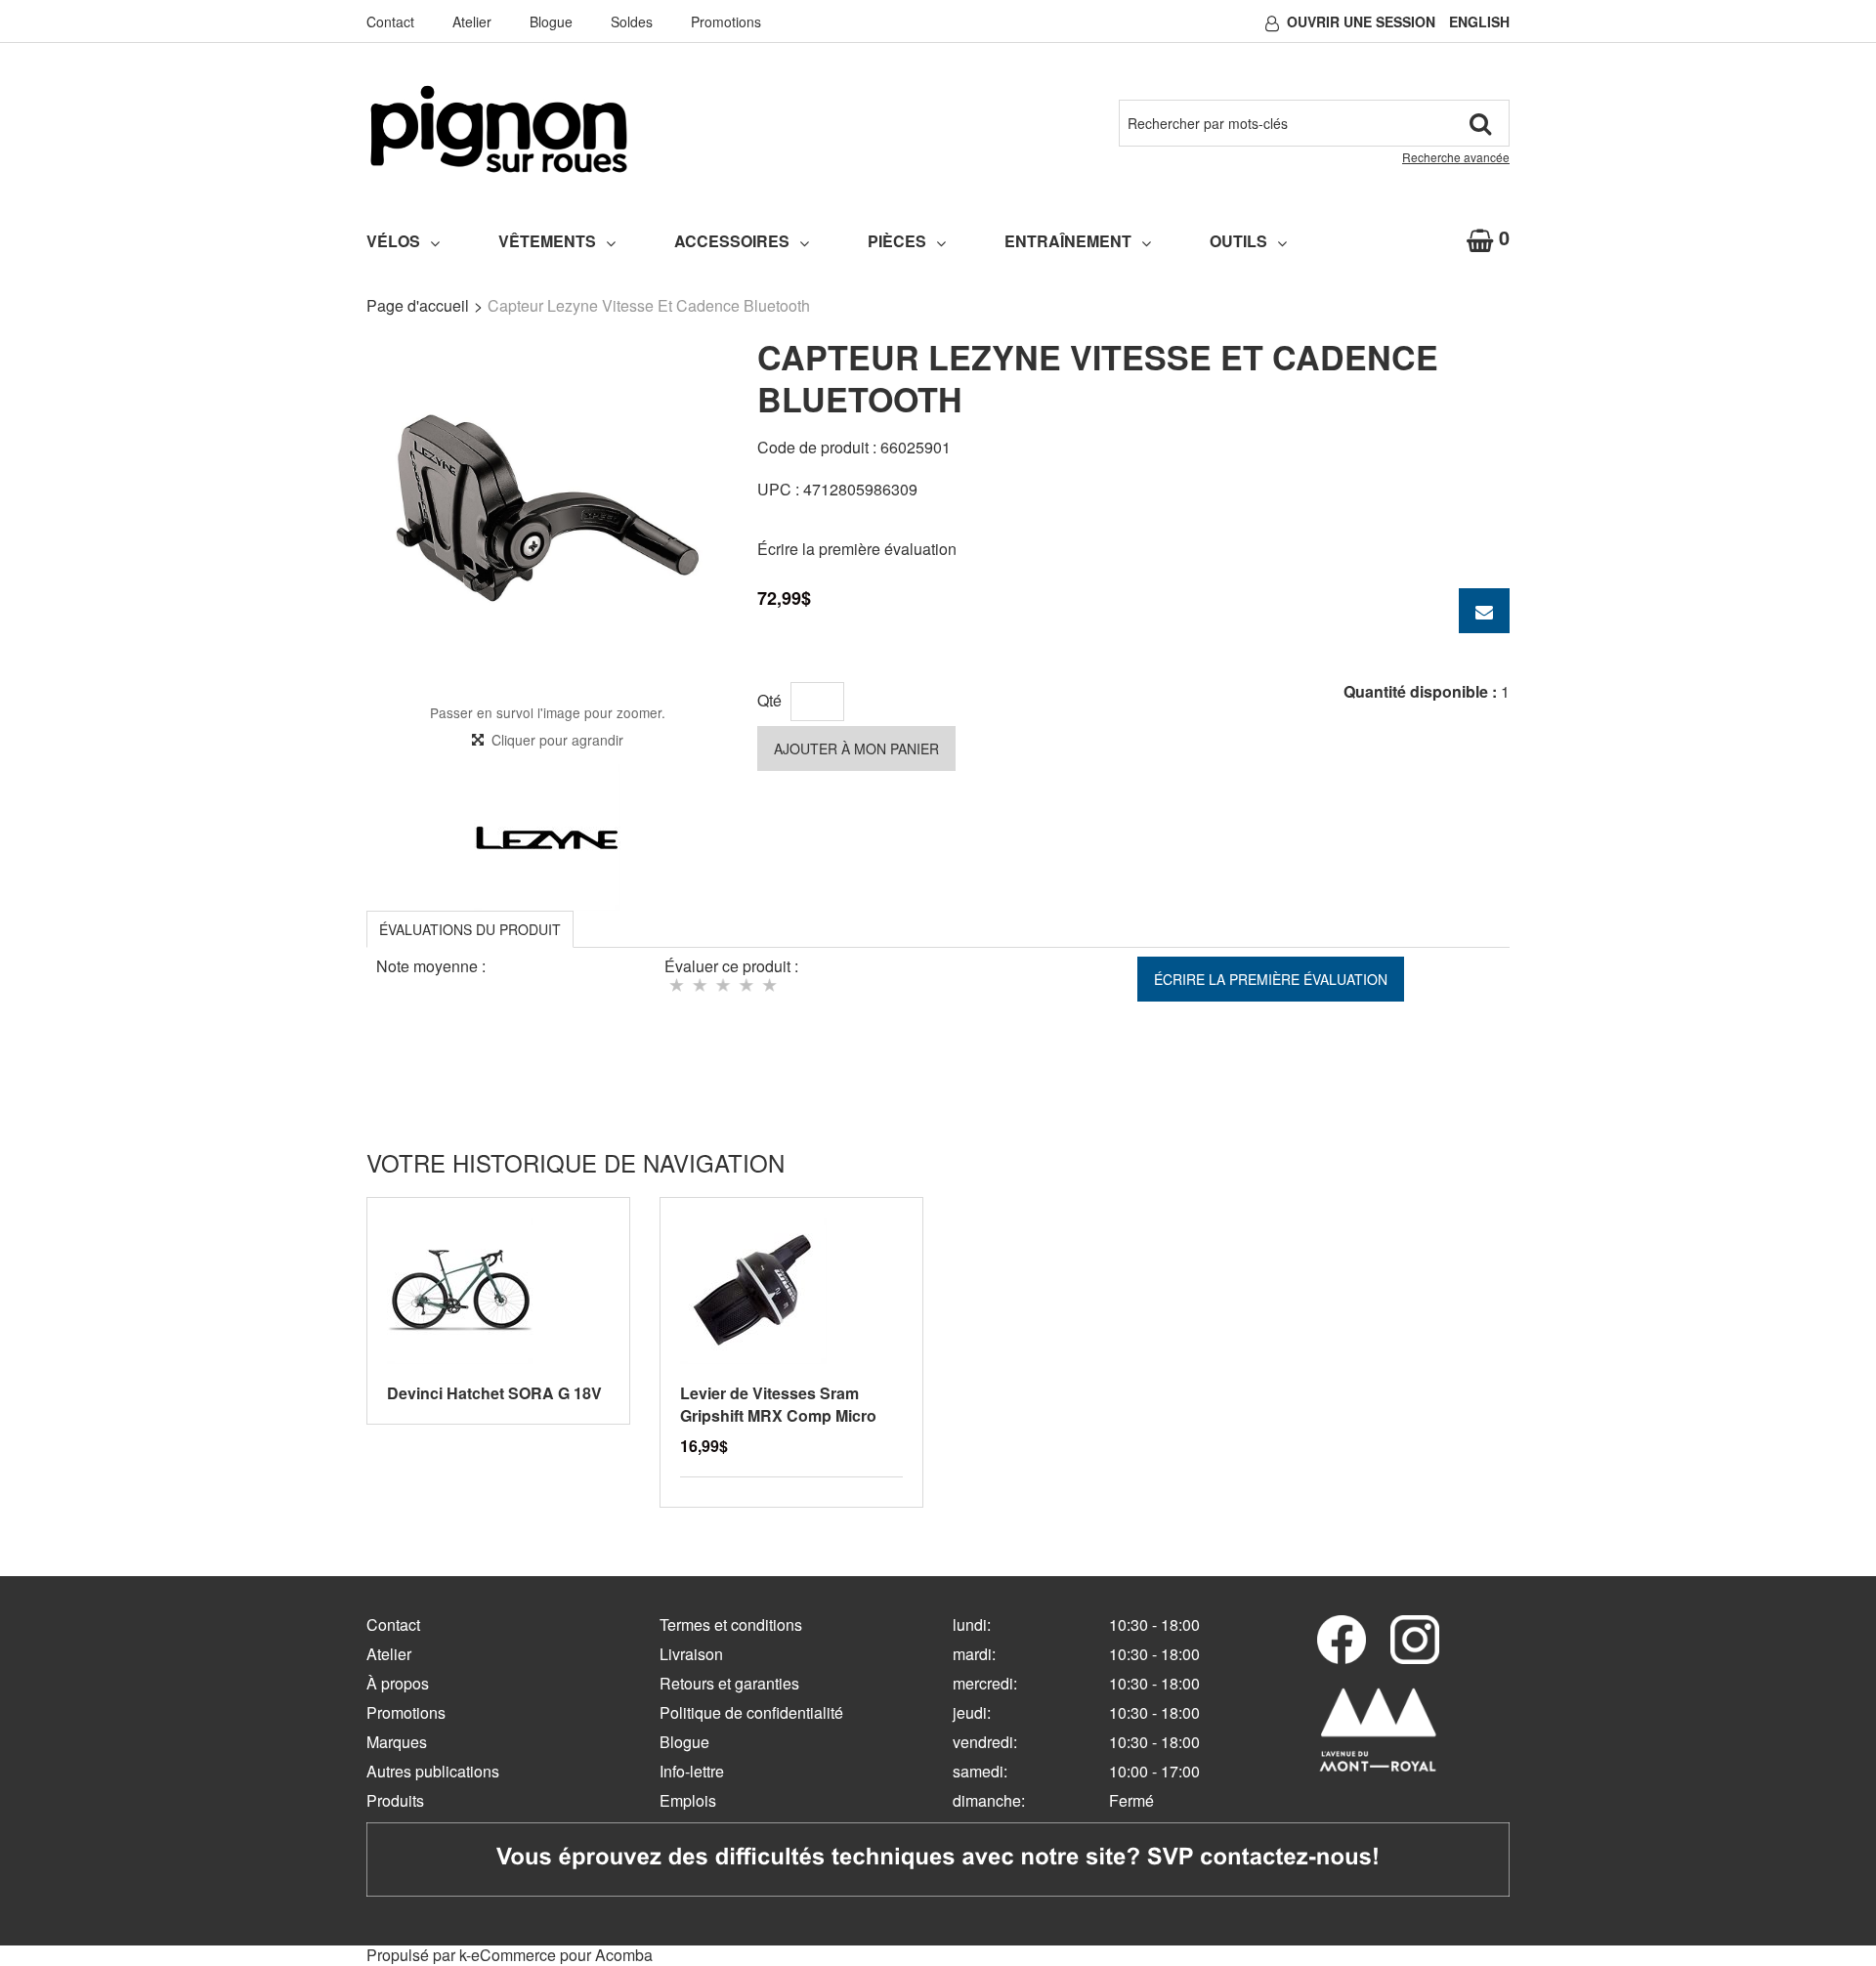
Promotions (726, 21)
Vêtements (547, 241)
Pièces (897, 241)
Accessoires (732, 241)
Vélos (393, 241)
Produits (395, 1800)
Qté (769, 700)
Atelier (472, 21)
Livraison (691, 1654)
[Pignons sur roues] (499, 129)
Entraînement (1068, 241)
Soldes (632, 21)
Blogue (551, 21)
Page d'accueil (418, 305)
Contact (390, 21)
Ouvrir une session (1361, 21)
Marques (397, 1742)
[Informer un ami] (1484, 611)
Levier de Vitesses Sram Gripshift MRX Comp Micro (778, 1404)
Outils (1238, 241)
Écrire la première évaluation (857, 549)
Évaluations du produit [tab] (470, 929)
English (1479, 21)
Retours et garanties (729, 1683)
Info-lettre (692, 1771)
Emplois (688, 1800)
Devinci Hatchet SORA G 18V (494, 1393)
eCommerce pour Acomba (562, 1955)
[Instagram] (1415, 1640)
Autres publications (433, 1771)
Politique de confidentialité (751, 1712)
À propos (398, 1683)
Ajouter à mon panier (856, 748)
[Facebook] (1342, 1640)
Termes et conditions (731, 1624)
